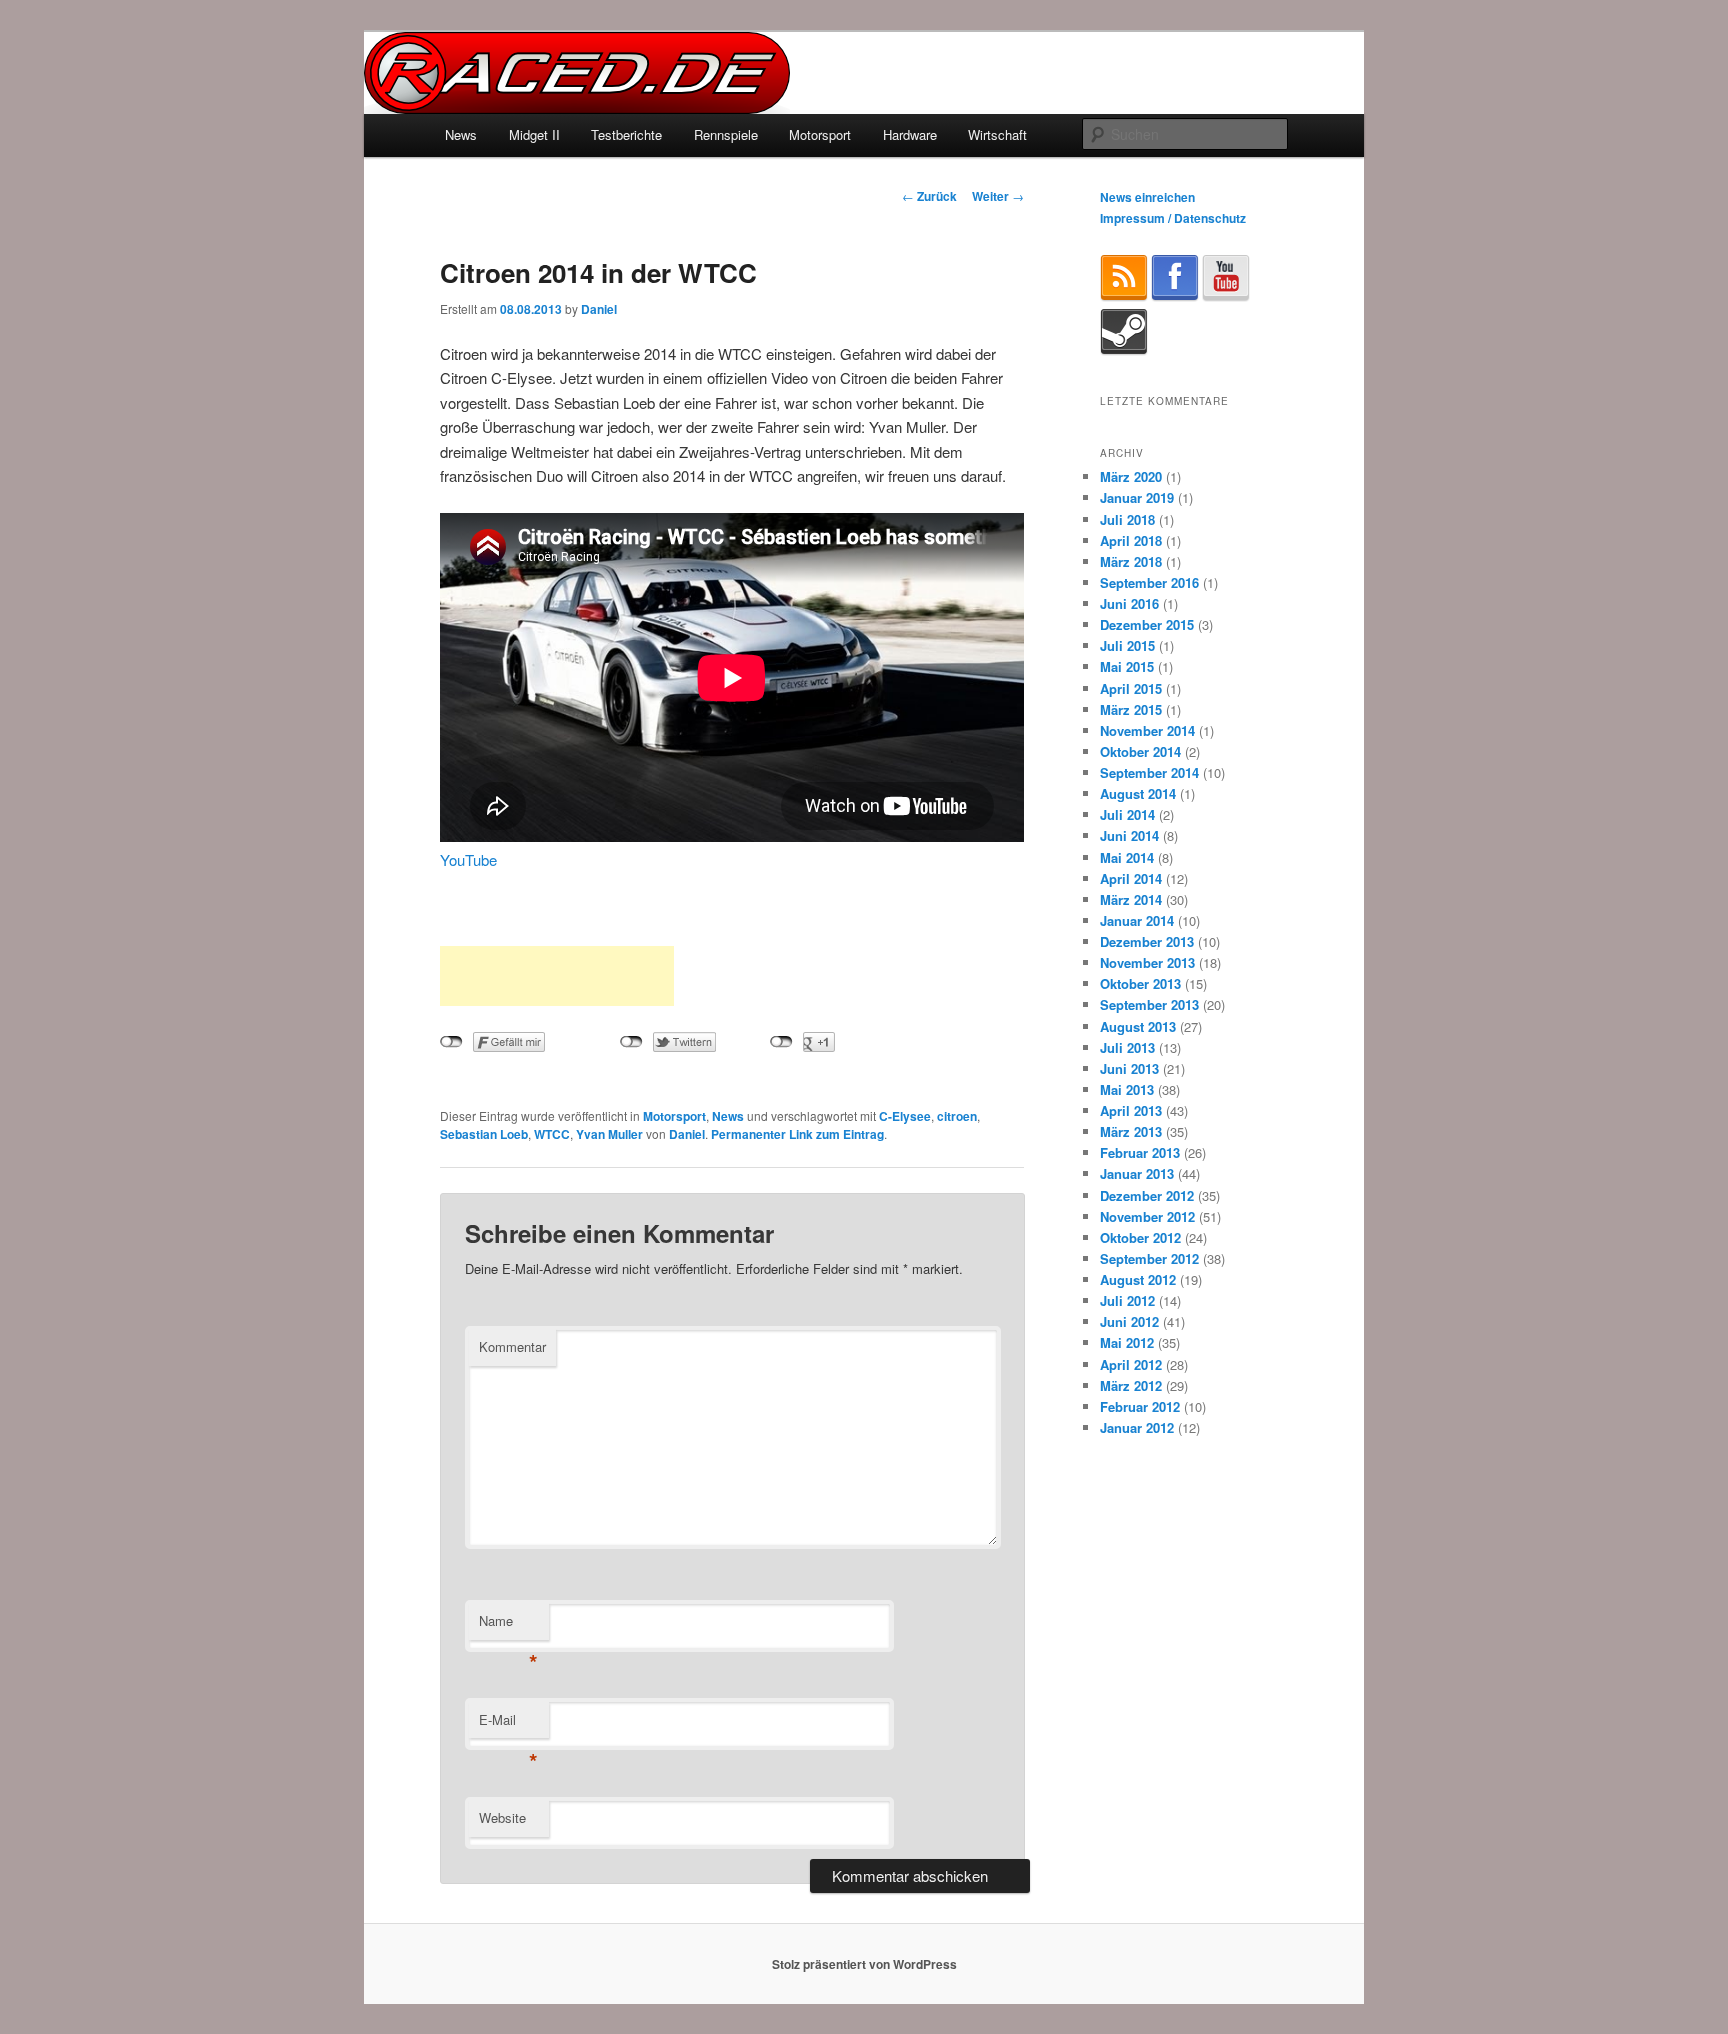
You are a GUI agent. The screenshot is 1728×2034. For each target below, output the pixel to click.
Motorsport (820, 134)
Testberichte (626, 134)
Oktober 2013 (1140, 983)
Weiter (998, 196)
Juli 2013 (1127, 1047)
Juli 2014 (1127, 814)
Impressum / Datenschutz (1173, 218)
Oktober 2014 (1140, 751)
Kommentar (512, 1346)
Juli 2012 (1127, 1300)
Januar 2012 (1137, 1427)
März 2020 (1131, 476)
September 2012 (1149, 1258)
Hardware (910, 134)
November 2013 (1147, 962)
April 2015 (1131, 688)
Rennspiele (726, 134)
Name (508, 1625)
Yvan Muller (609, 1134)
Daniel (599, 309)
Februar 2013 (1140, 1152)
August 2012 (1138, 1279)
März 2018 (1131, 561)
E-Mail (508, 1724)
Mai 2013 (1127, 1089)
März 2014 (1131, 899)
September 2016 (1149, 582)
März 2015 (1131, 709)
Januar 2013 (1137, 1173)
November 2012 (1147, 1216)
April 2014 (1131, 878)
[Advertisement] (557, 976)
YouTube (468, 859)
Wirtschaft (997, 134)
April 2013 (1131, 1110)
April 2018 (1131, 540)
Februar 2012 (1140, 1406)
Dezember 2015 (1147, 624)
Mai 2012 (1127, 1342)
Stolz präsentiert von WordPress (864, 1964)
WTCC (552, 1134)
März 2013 (1131, 1131)
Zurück (929, 196)
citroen (957, 1116)
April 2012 (1131, 1364)
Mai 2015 (1127, 666)
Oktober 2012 (1140, 1237)
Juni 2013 (1129, 1068)
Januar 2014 (1137, 920)
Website (502, 1817)
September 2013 (1149, 1004)
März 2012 (1131, 1385)
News (461, 134)
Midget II (534, 134)
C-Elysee (905, 1116)
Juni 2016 (1129, 603)
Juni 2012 (1129, 1321)
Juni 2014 (1129, 835)
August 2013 (1138, 1026)
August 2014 (1138, 793)
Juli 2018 (1127, 519)
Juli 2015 (1127, 645)
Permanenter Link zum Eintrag (797, 1134)
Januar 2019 (1137, 497)
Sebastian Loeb (484, 1134)
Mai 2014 (1127, 857)
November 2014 (1147, 730)
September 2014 (1149, 772)
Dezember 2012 (1147, 1195)
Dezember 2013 (1147, 941)
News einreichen (1147, 197)
